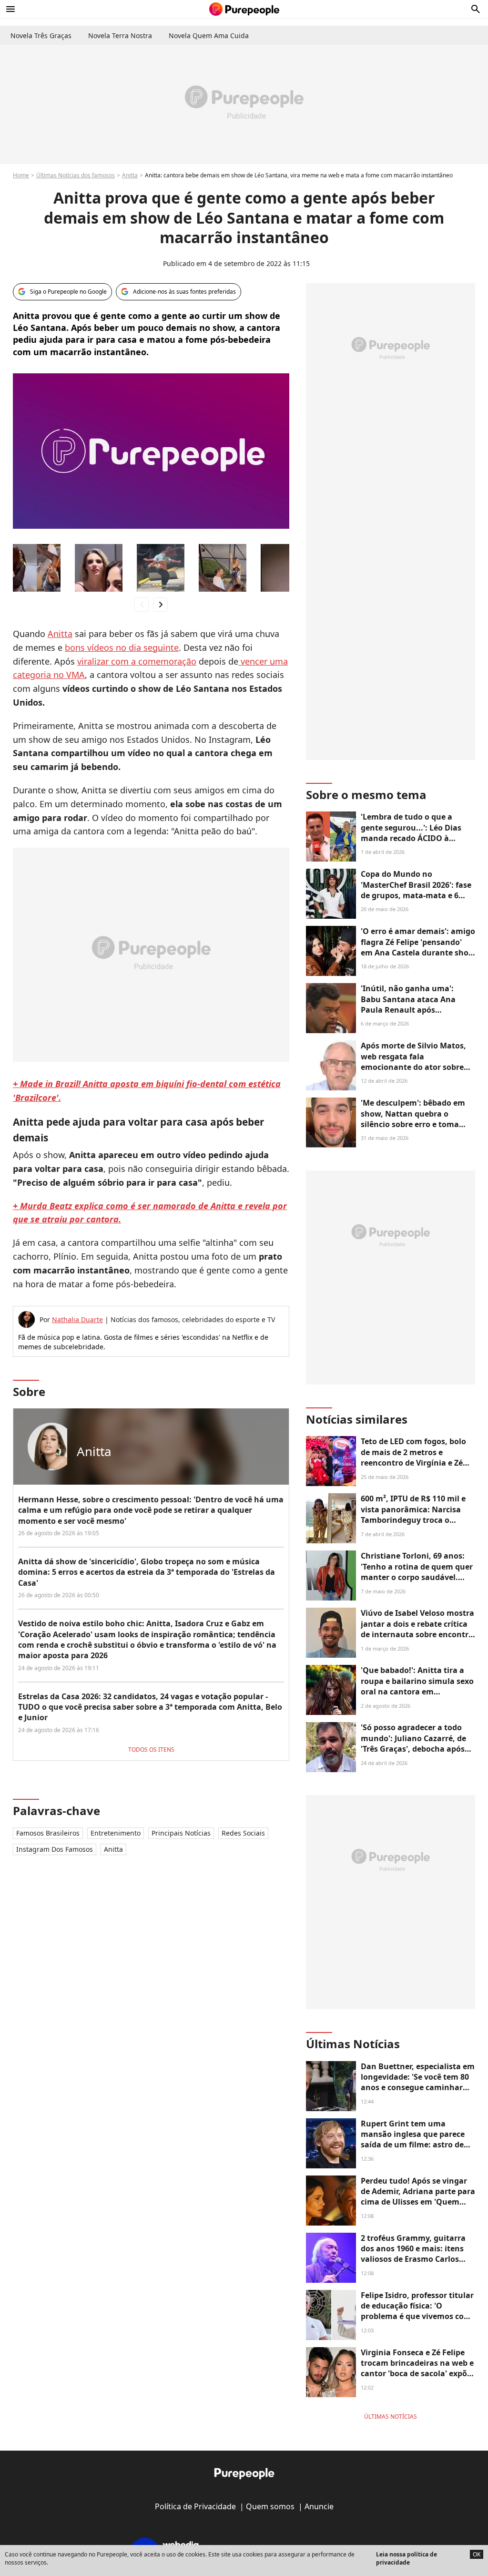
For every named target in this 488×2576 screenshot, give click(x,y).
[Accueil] (244, 9)
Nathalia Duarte (77, 1319)
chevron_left (142, 604)
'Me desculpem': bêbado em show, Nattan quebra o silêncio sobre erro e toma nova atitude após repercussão (413, 1124)
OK (477, 2554)
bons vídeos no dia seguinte (122, 647)
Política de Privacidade (195, 2506)
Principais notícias (181, 1833)
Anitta (130, 175)
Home (21, 175)
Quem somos (270, 2506)
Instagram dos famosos (55, 1849)
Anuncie (319, 2506)
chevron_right (161, 604)
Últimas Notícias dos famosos (76, 175)
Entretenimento (116, 1833)
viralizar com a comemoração (137, 661)
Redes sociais (243, 1833)
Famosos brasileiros (48, 1833)
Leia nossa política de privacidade (407, 2558)
